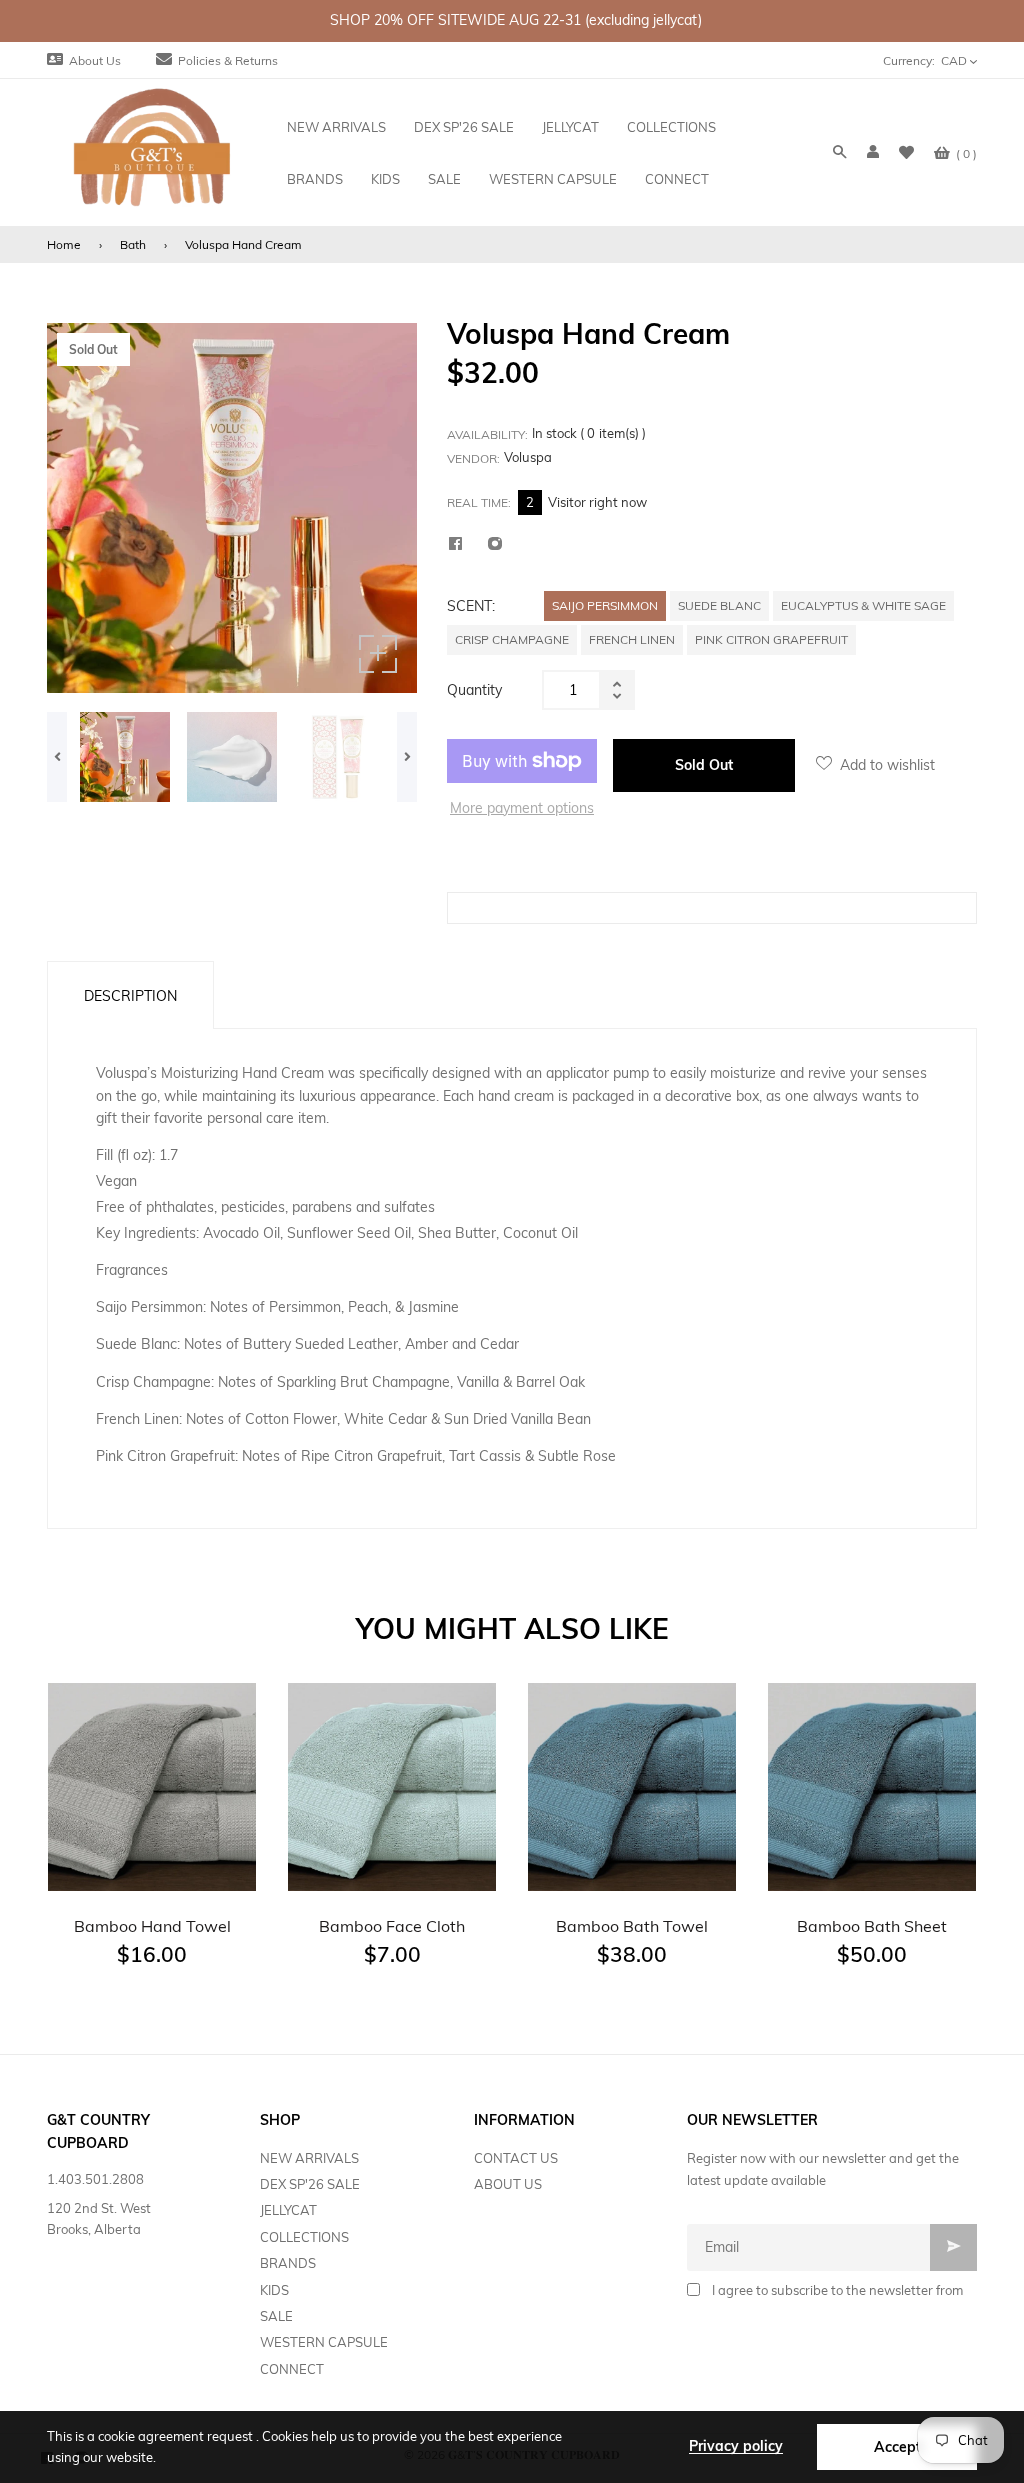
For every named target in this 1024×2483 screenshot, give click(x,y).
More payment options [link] (522, 808)
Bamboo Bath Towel (632, 1926)
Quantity (474, 690)
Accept (897, 2447)
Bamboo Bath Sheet (872, 1926)
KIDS (274, 2290)
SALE (276, 2316)
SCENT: (471, 606)
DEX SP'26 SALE (310, 2184)
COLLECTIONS (304, 2237)
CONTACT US (516, 2158)
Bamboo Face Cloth (392, 1926)
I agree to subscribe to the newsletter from (837, 2290)
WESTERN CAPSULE (324, 2342)
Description (130, 996)
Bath (133, 244)
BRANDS (288, 2263)
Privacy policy (736, 2446)
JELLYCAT (288, 2210)
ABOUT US (508, 2184)
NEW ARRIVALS (309, 2158)
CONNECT (292, 2369)
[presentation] (57, 757)
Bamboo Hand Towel (152, 1926)
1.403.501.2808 (95, 2179)
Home (64, 244)
